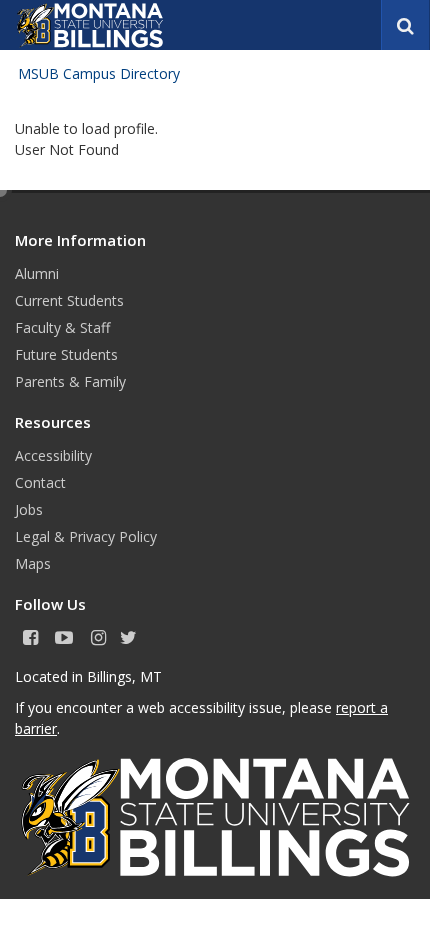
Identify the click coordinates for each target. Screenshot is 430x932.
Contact (40, 482)
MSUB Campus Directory (99, 73)
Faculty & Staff (62, 327)
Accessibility (53, 455)
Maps (33, 563)
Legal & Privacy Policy (86, 536)
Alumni (37, 273)
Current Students (69, 300)
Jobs (29, 509)
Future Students (66, 354)
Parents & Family (70, 381)
